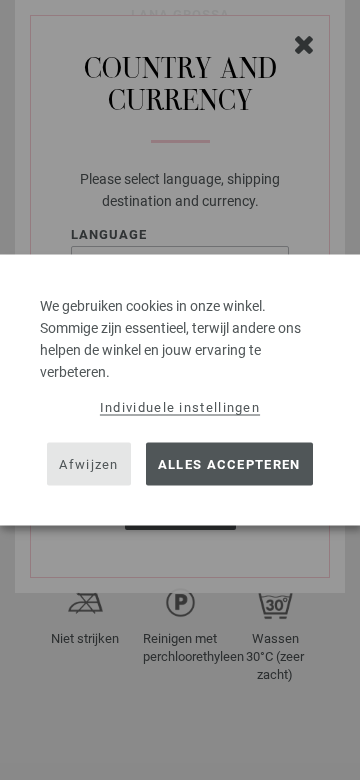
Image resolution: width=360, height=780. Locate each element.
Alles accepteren (229, 463)
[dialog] (180, 390)
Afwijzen (88, 463)
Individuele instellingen (180, 407)
